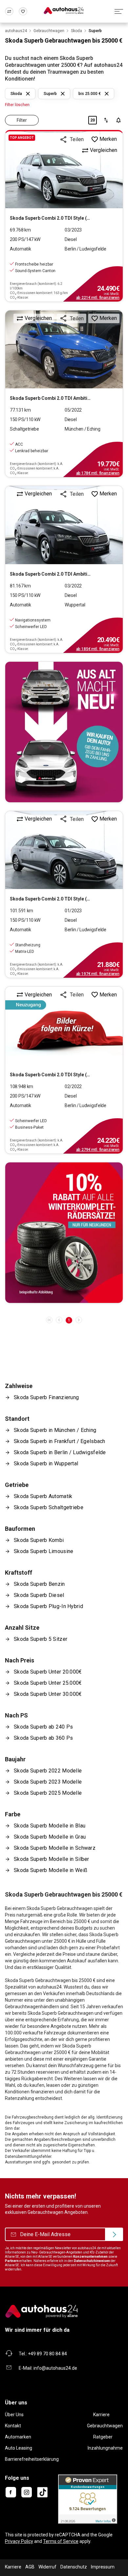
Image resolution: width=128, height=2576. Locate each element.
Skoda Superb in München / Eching (55, 1430)
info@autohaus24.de (55, 2368)
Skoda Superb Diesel (39, 1595)
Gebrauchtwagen (105, 2426)
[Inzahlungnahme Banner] (64, 732)
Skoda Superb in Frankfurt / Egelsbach (60, 1441)
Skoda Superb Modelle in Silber (52, 1859)
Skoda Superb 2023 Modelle (48, 1782)
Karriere (101, 2415)
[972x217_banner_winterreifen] (64, 1233)
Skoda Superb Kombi (39, 1540)
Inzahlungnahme (105, 2448)
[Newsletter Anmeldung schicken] (114, 2234)
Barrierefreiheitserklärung (32, 2459)
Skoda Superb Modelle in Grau (50, 1837)
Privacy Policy (19, 2541)
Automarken (18, 2437)
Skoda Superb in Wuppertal (46, 1464)
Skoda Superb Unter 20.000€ (48, 1672)
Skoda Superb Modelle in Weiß (51, 1870)
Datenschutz (74, 2567)
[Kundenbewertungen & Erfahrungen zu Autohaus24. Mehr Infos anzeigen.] (88, 2499)
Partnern (12, 2261)
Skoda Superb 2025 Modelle (48, 1793)
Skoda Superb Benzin (39, 1584)
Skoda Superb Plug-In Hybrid (48, 1606)
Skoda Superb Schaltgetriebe (49, 1507)
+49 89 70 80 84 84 (47, 2354)
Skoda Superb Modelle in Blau (50, 1826)
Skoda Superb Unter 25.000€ (48, 1683)
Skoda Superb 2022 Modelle (48, 1771)
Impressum (103, 2567)
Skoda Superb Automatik (43, 1496)
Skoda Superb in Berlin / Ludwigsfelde (60, 1452)
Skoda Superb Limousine (43, 1551)
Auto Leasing (19, 2448)
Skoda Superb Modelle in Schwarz (55, 1848)
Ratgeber (103, 2437)
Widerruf (47, 2567)
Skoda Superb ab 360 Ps (43, 1738)
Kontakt (13, 2426)
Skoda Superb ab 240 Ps (43, 1727)
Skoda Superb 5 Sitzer (41, 1639)
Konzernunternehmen (90, 2257)
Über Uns (14, 2415)
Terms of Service (61, 2541)
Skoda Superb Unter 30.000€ (48, 1694)
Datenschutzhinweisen (92, 2261)
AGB (30, 2567)
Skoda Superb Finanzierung (46, 1397)
